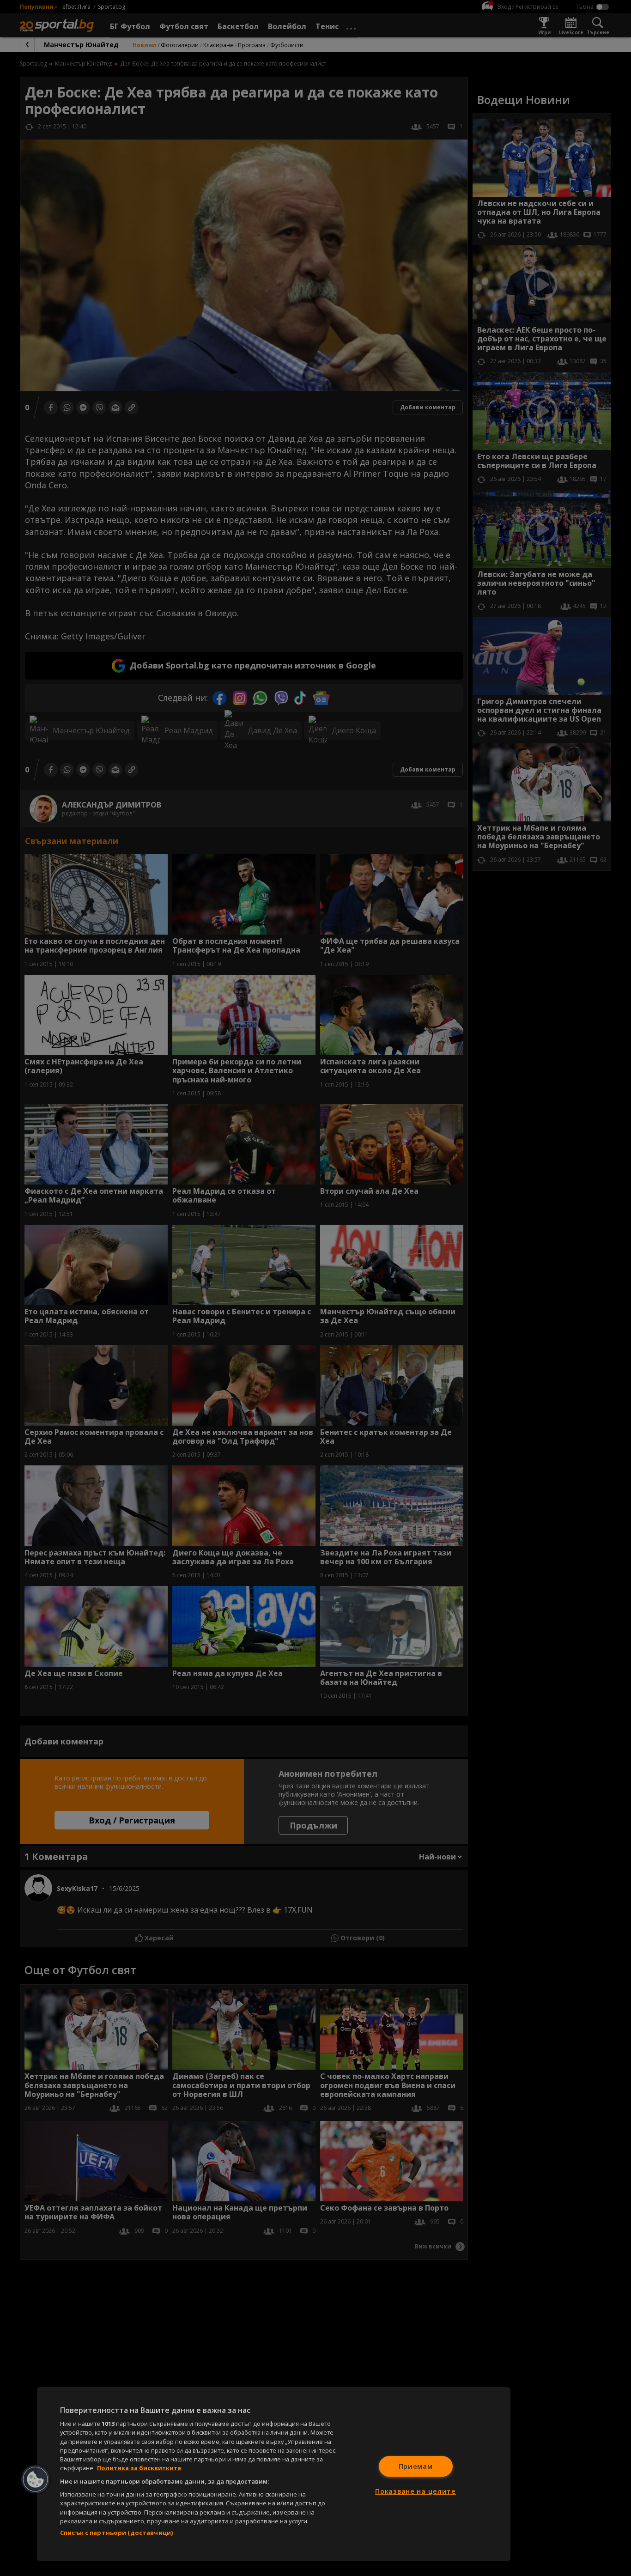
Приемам (416, 2466)
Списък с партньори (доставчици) (116, 2533)
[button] (36, 2479)
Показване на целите (416, 2491)
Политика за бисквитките (139, 2468)
